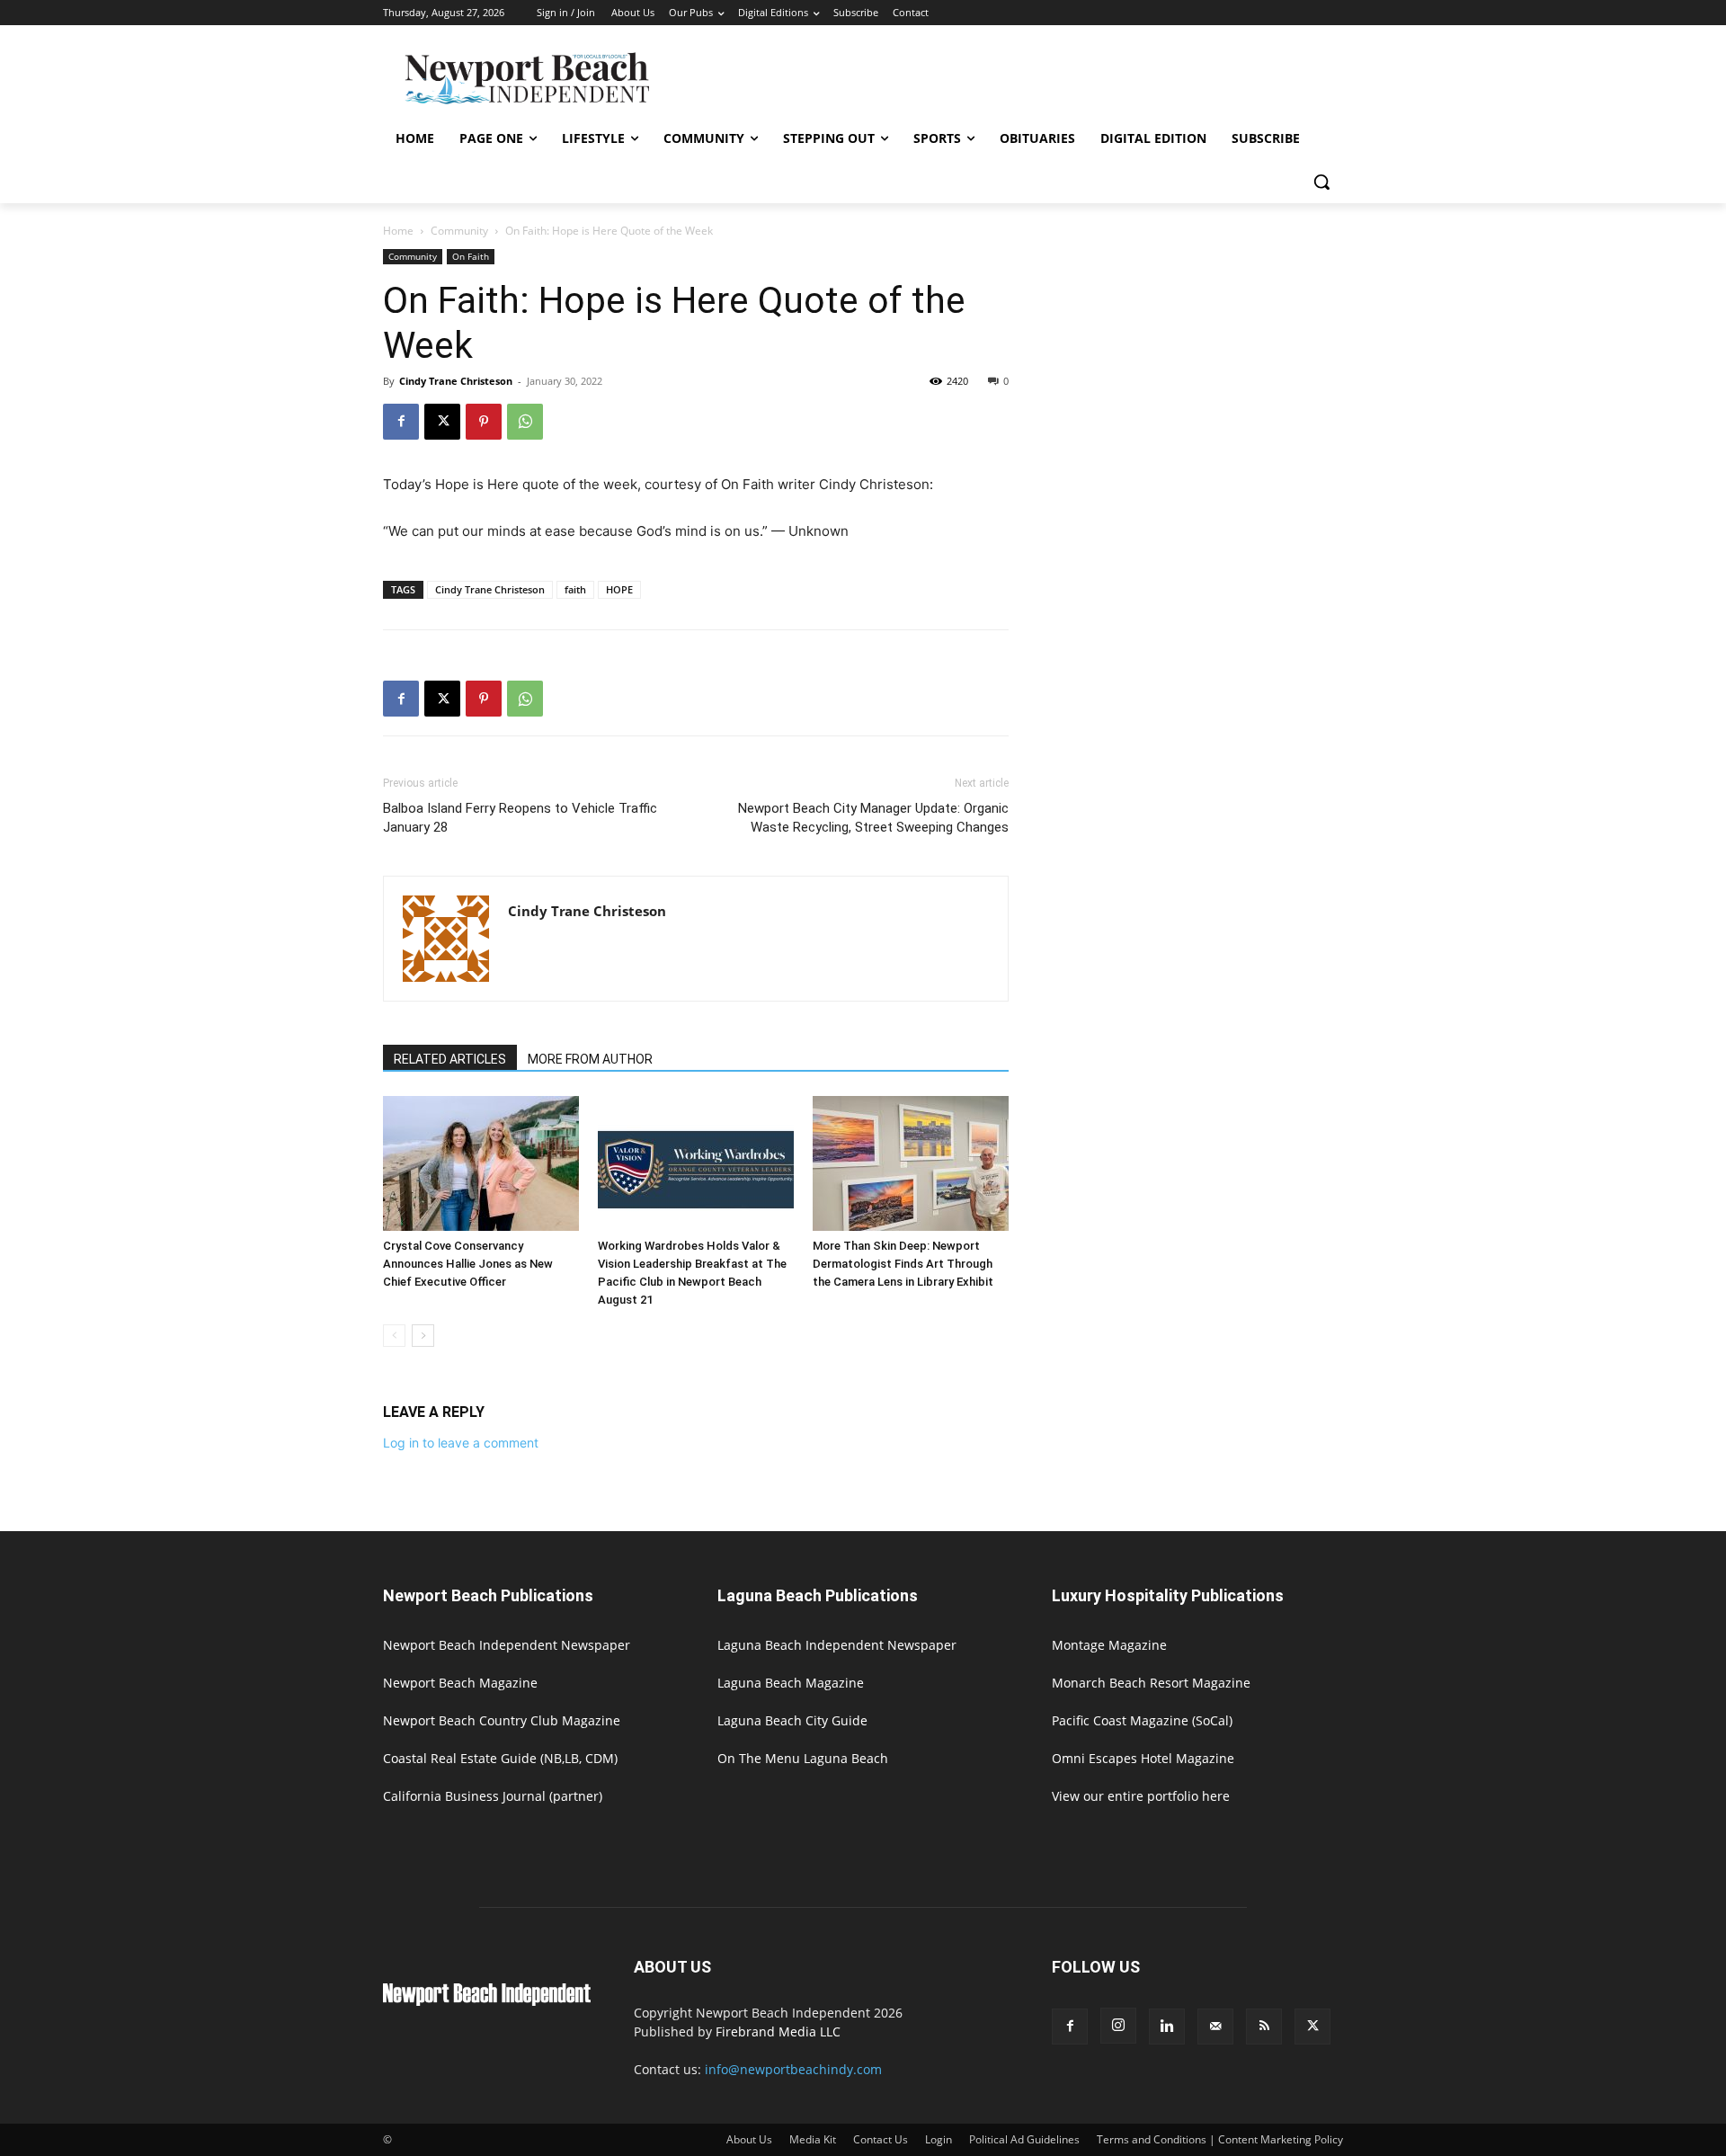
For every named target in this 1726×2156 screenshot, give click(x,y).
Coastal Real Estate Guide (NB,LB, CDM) (500, 1758)
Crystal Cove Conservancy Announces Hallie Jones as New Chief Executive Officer (468, 1264)
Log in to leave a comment (461, 1443)
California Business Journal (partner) (493, 1796)
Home (398, 231)
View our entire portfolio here (1141, 1796)
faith (575, 589)
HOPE (619, 589)
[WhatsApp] (525, 422)
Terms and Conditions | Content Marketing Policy (1220, 2139)
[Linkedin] (1167, 2027)
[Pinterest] (484, 422)
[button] (1321, 182)
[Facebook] (401, 422)
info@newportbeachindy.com (793, 2069)
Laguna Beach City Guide (792, 1720)
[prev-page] (394, 1336)
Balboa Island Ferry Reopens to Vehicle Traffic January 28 (520, 818)
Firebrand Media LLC (778, 2031)
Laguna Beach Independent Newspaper (837, 1645)
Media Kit (813, 2139)
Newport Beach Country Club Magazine (502, 1720)
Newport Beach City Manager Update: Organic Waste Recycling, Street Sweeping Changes (873, 818)
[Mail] (1215, 2027)
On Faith (471, 256)
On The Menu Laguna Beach (803, 1758)
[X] (442, 422)
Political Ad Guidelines (1024, 2139)
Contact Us (881, 2139)
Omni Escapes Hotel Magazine (1143, 1758)
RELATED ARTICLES (450, 1059)
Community (459, 231)
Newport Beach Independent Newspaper (507, 1645)
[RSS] (1264, 2027)
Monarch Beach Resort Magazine (1151, 1683)
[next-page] (423, 1336)
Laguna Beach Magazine (791, 1683)
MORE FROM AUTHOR (590, 1059)
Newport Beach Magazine (460, 1683)
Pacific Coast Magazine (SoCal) (1142, 1720)
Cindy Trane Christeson (456, 381)
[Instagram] (1118, 2026)
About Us (749, 2139)
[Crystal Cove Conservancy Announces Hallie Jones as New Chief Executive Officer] (481, 1163)
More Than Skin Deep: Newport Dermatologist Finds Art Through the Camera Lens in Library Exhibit (903, 1264)
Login (939, 2139)
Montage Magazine (1109, 1645)
